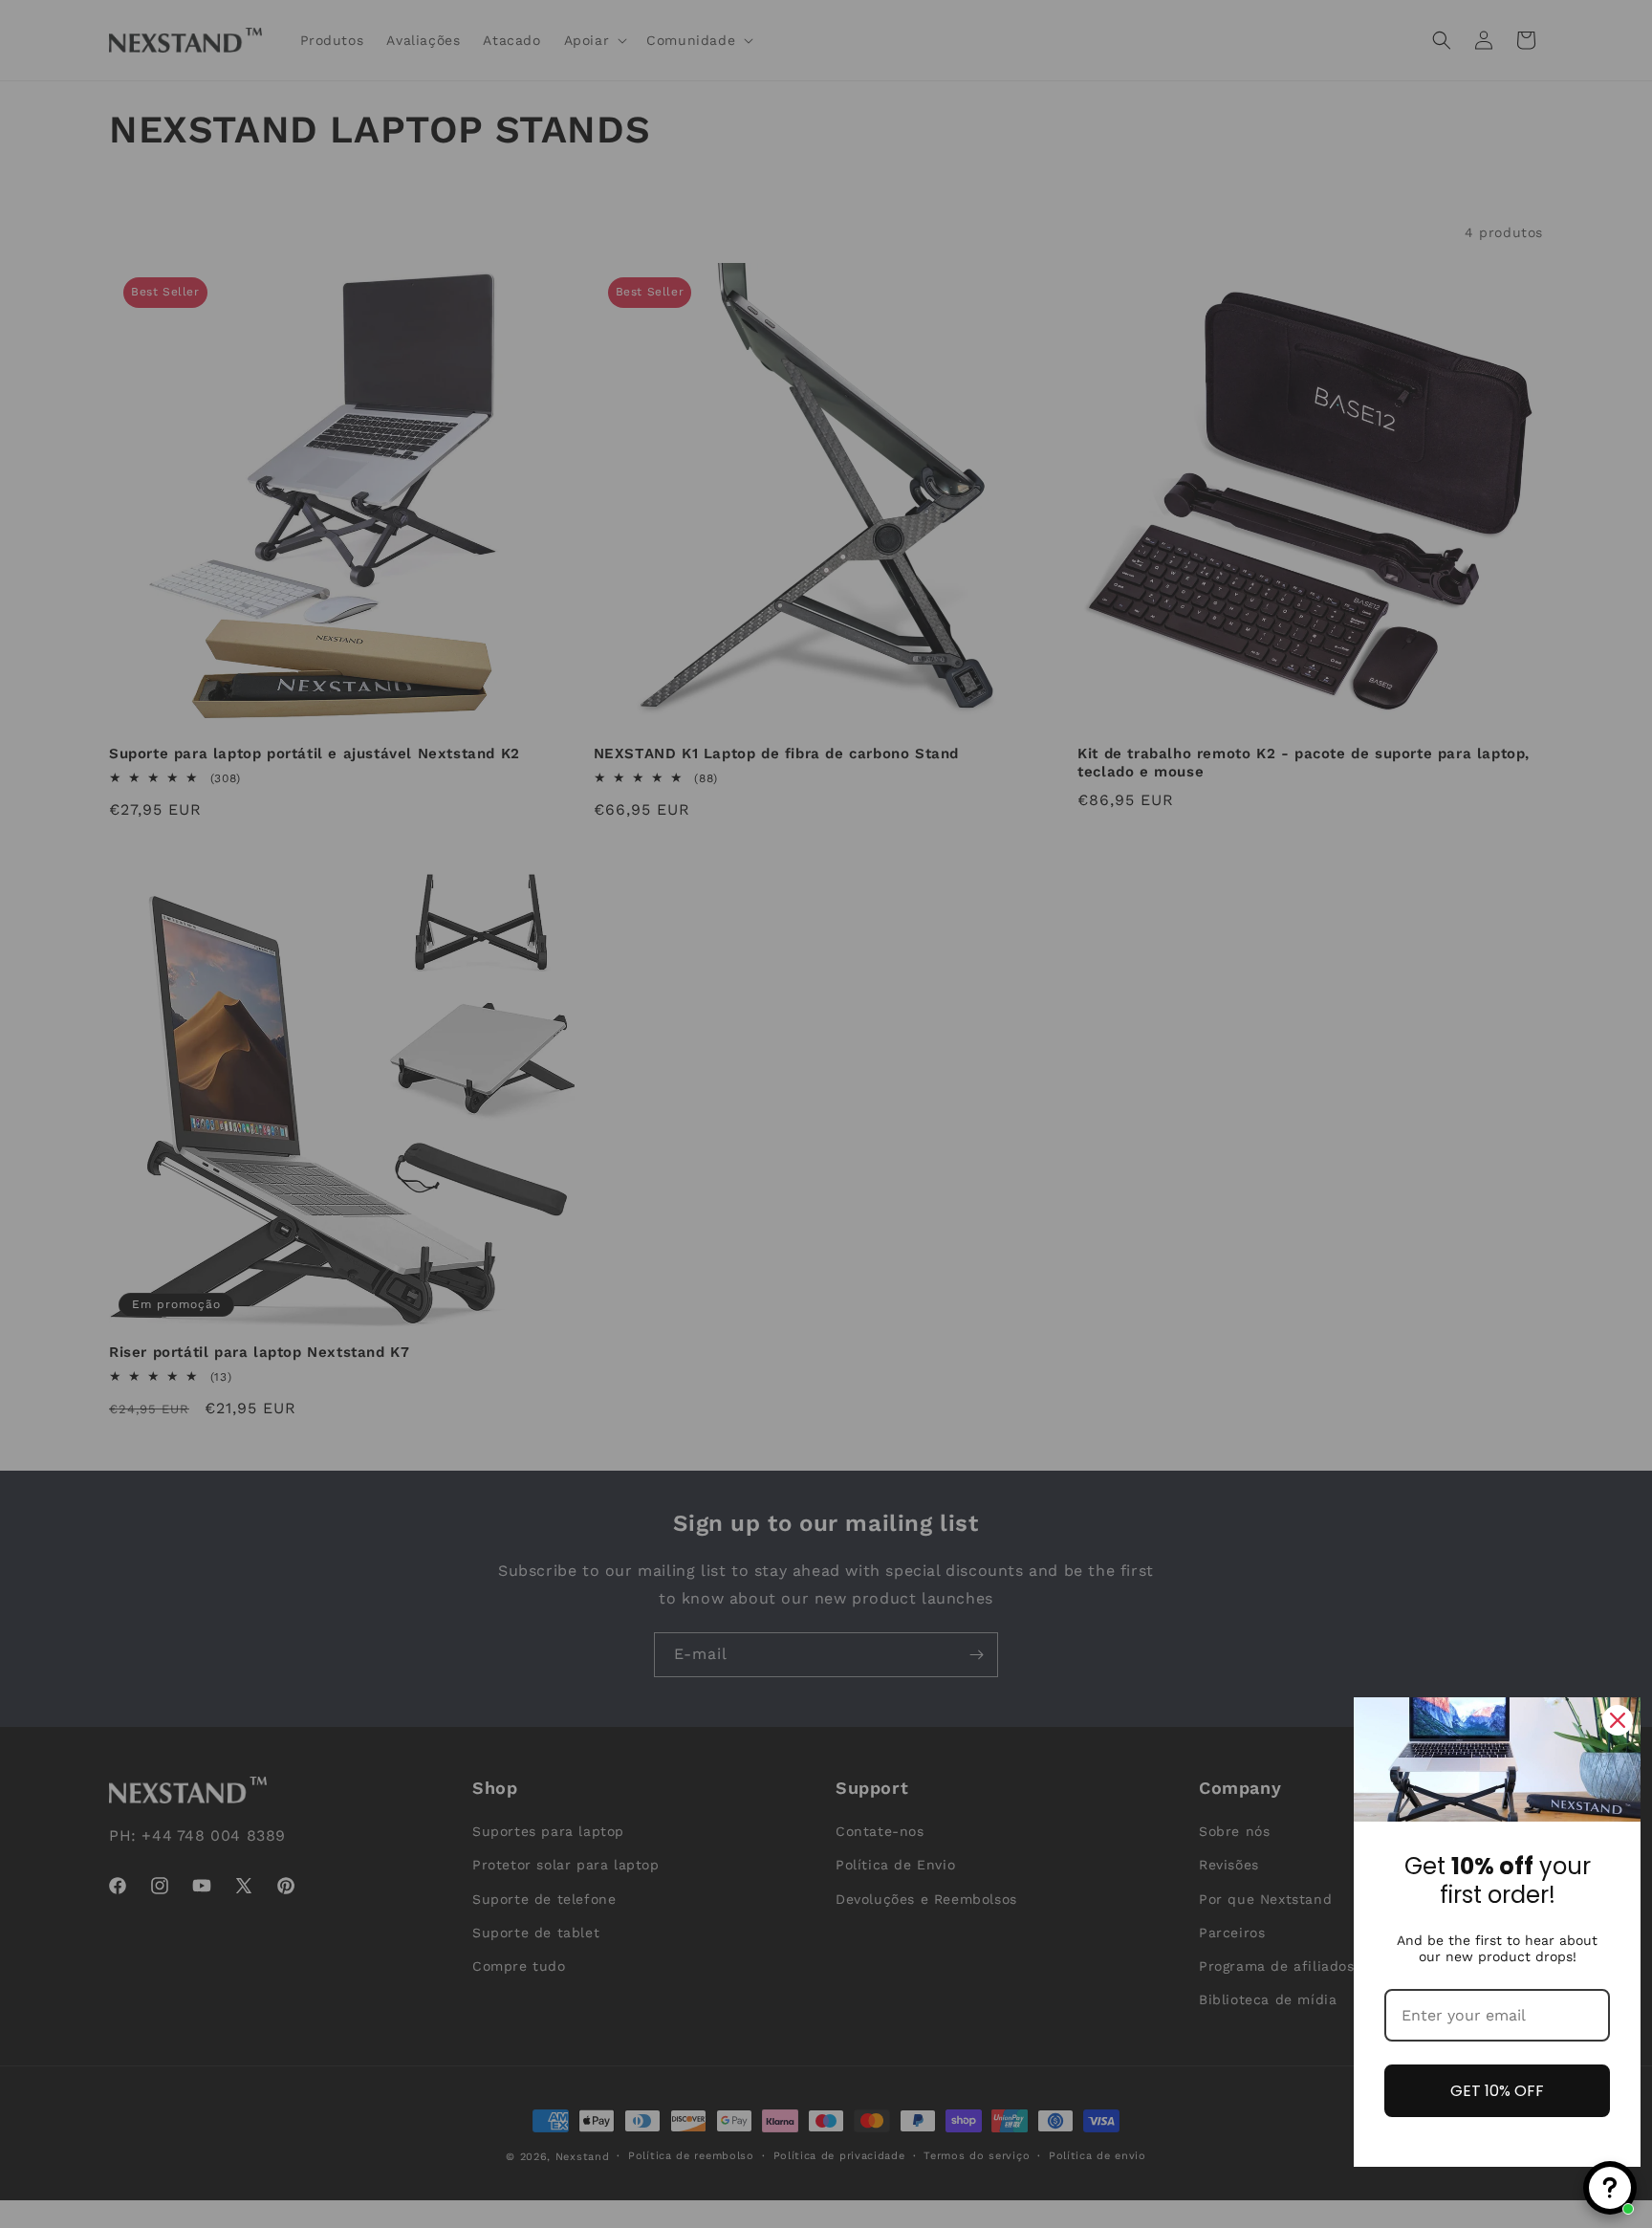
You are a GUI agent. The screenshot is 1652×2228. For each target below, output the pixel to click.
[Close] (1618, 1720)
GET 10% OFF (1497, 2091)
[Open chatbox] (1610, 2188)
